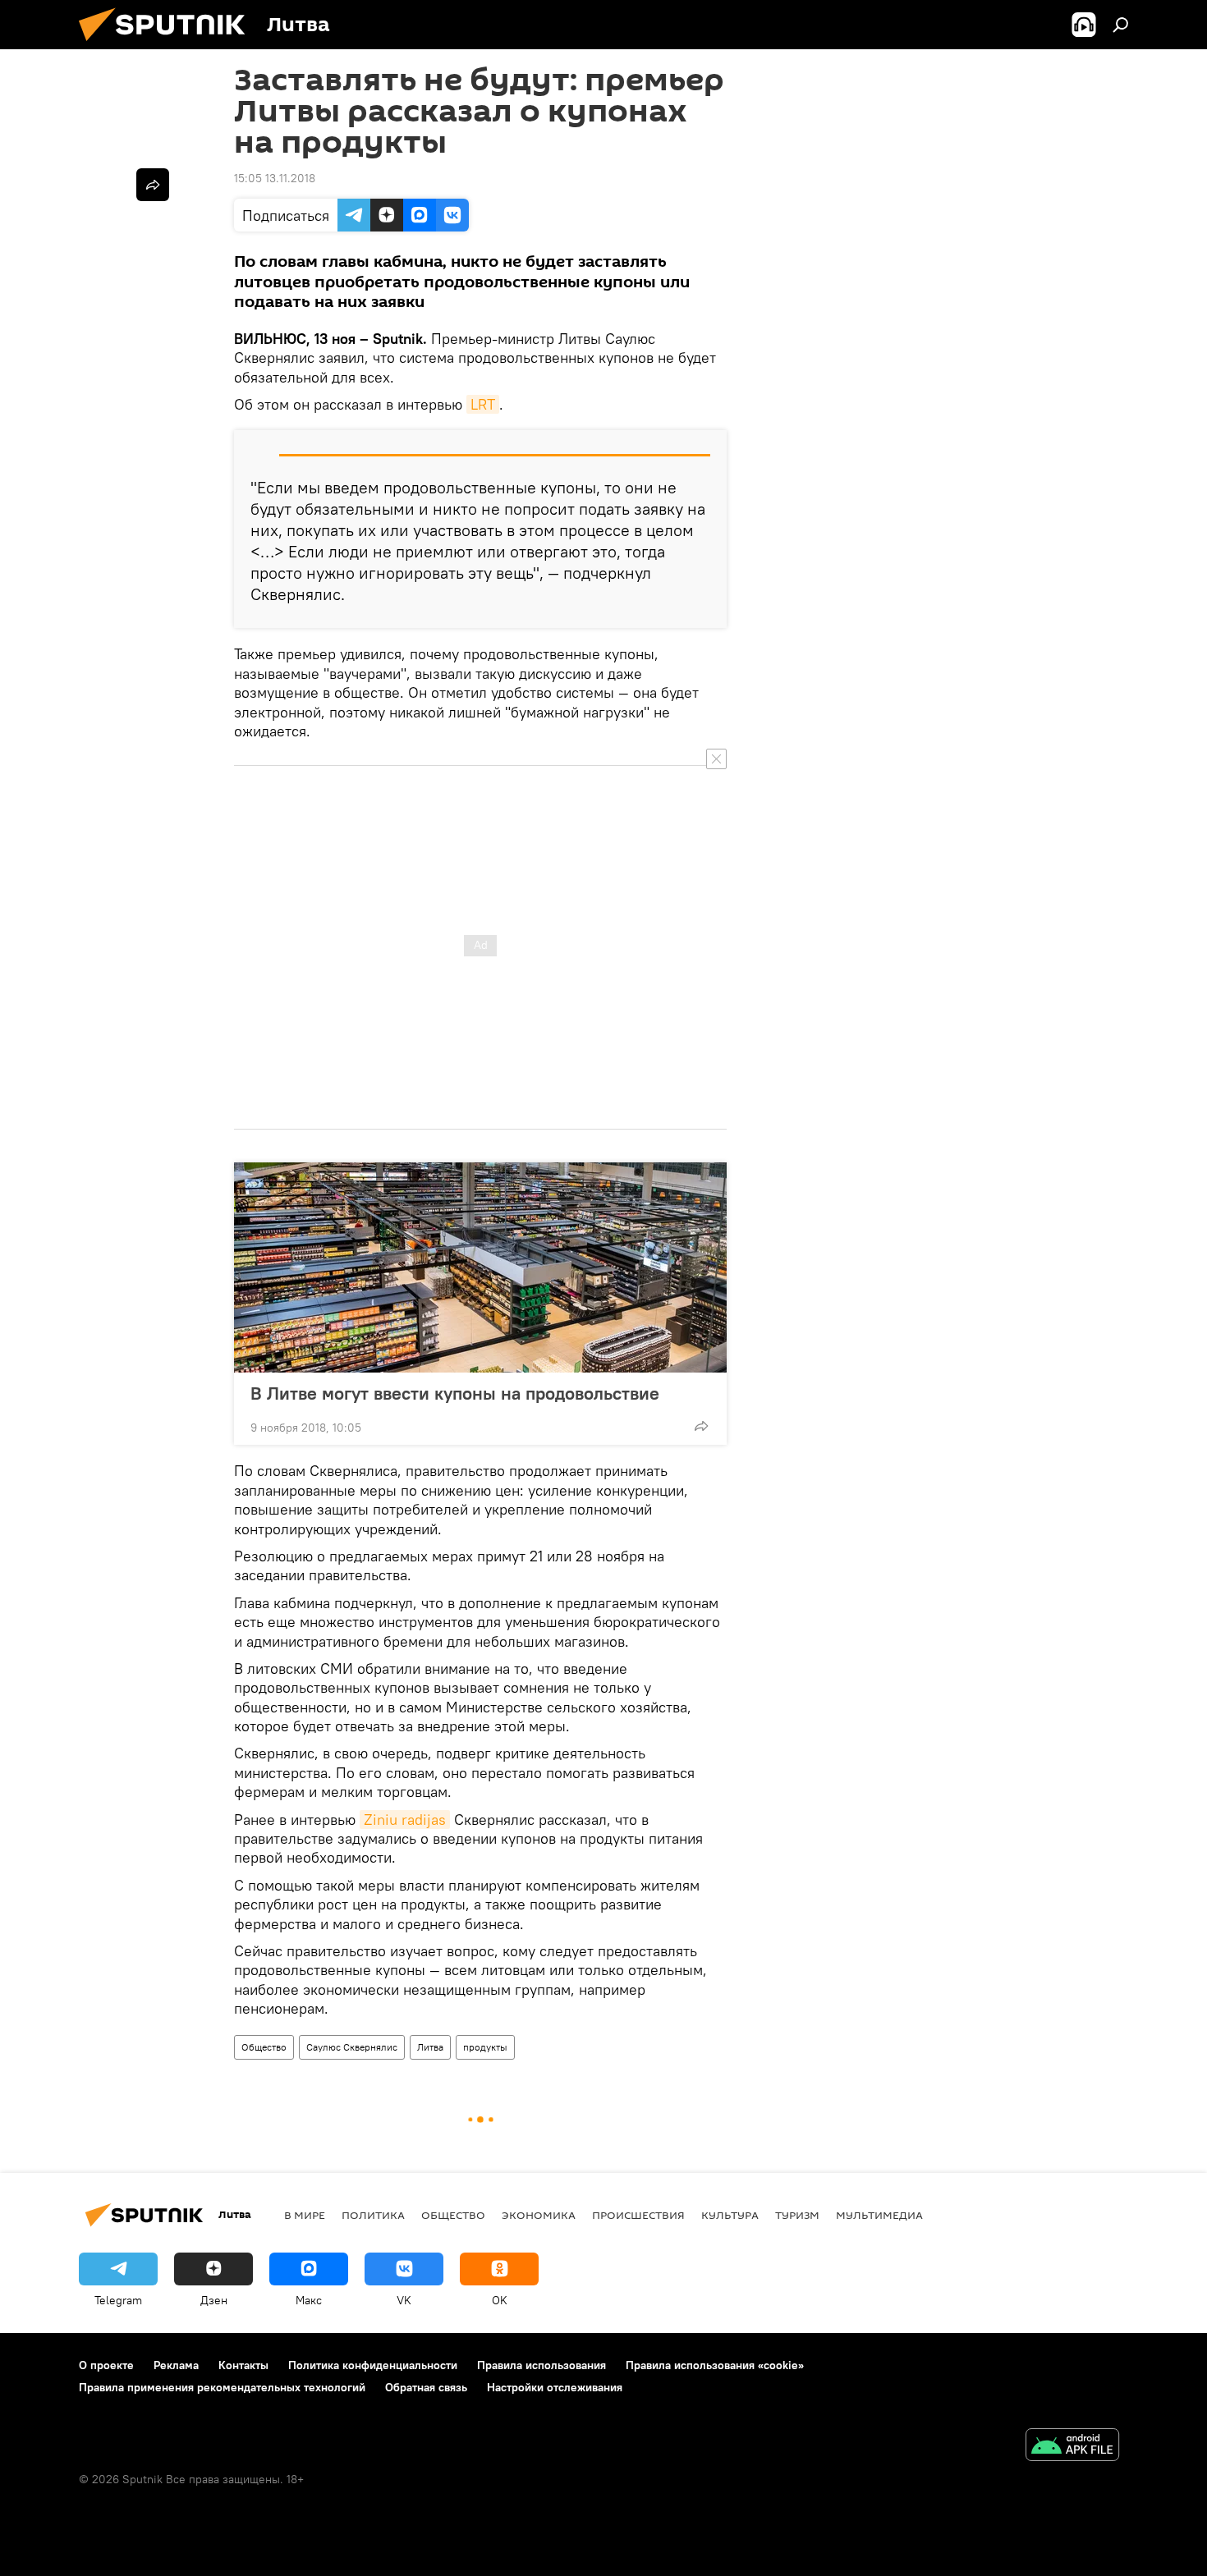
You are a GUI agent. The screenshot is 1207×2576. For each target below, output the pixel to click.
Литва (430, 2047)
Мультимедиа (879, 2215)
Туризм (797, 2215)
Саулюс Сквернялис (352, 2047)
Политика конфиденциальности (373, 2365)
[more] (701, 1426)
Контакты (243, 2365)
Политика (373, 2215)
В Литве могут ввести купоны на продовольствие (455, 1393)
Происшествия (638, 2215)
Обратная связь (426, 2387)
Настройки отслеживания (555, 2387)
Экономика (539, 2215)
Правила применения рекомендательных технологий (222, 2387)
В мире (305, 2215)
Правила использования (542, 2365)
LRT (483, 404)
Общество (264, 2047)
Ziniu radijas (405, 1820)
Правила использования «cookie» (715, 2365)
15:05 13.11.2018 (275, 178)
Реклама (176, 2365)
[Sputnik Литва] (168, 45)
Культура (730, 2215)
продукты (485, 2047)
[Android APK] (1072, 2447)
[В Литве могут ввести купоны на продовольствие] (480, 1267)
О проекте (106, 2365)
